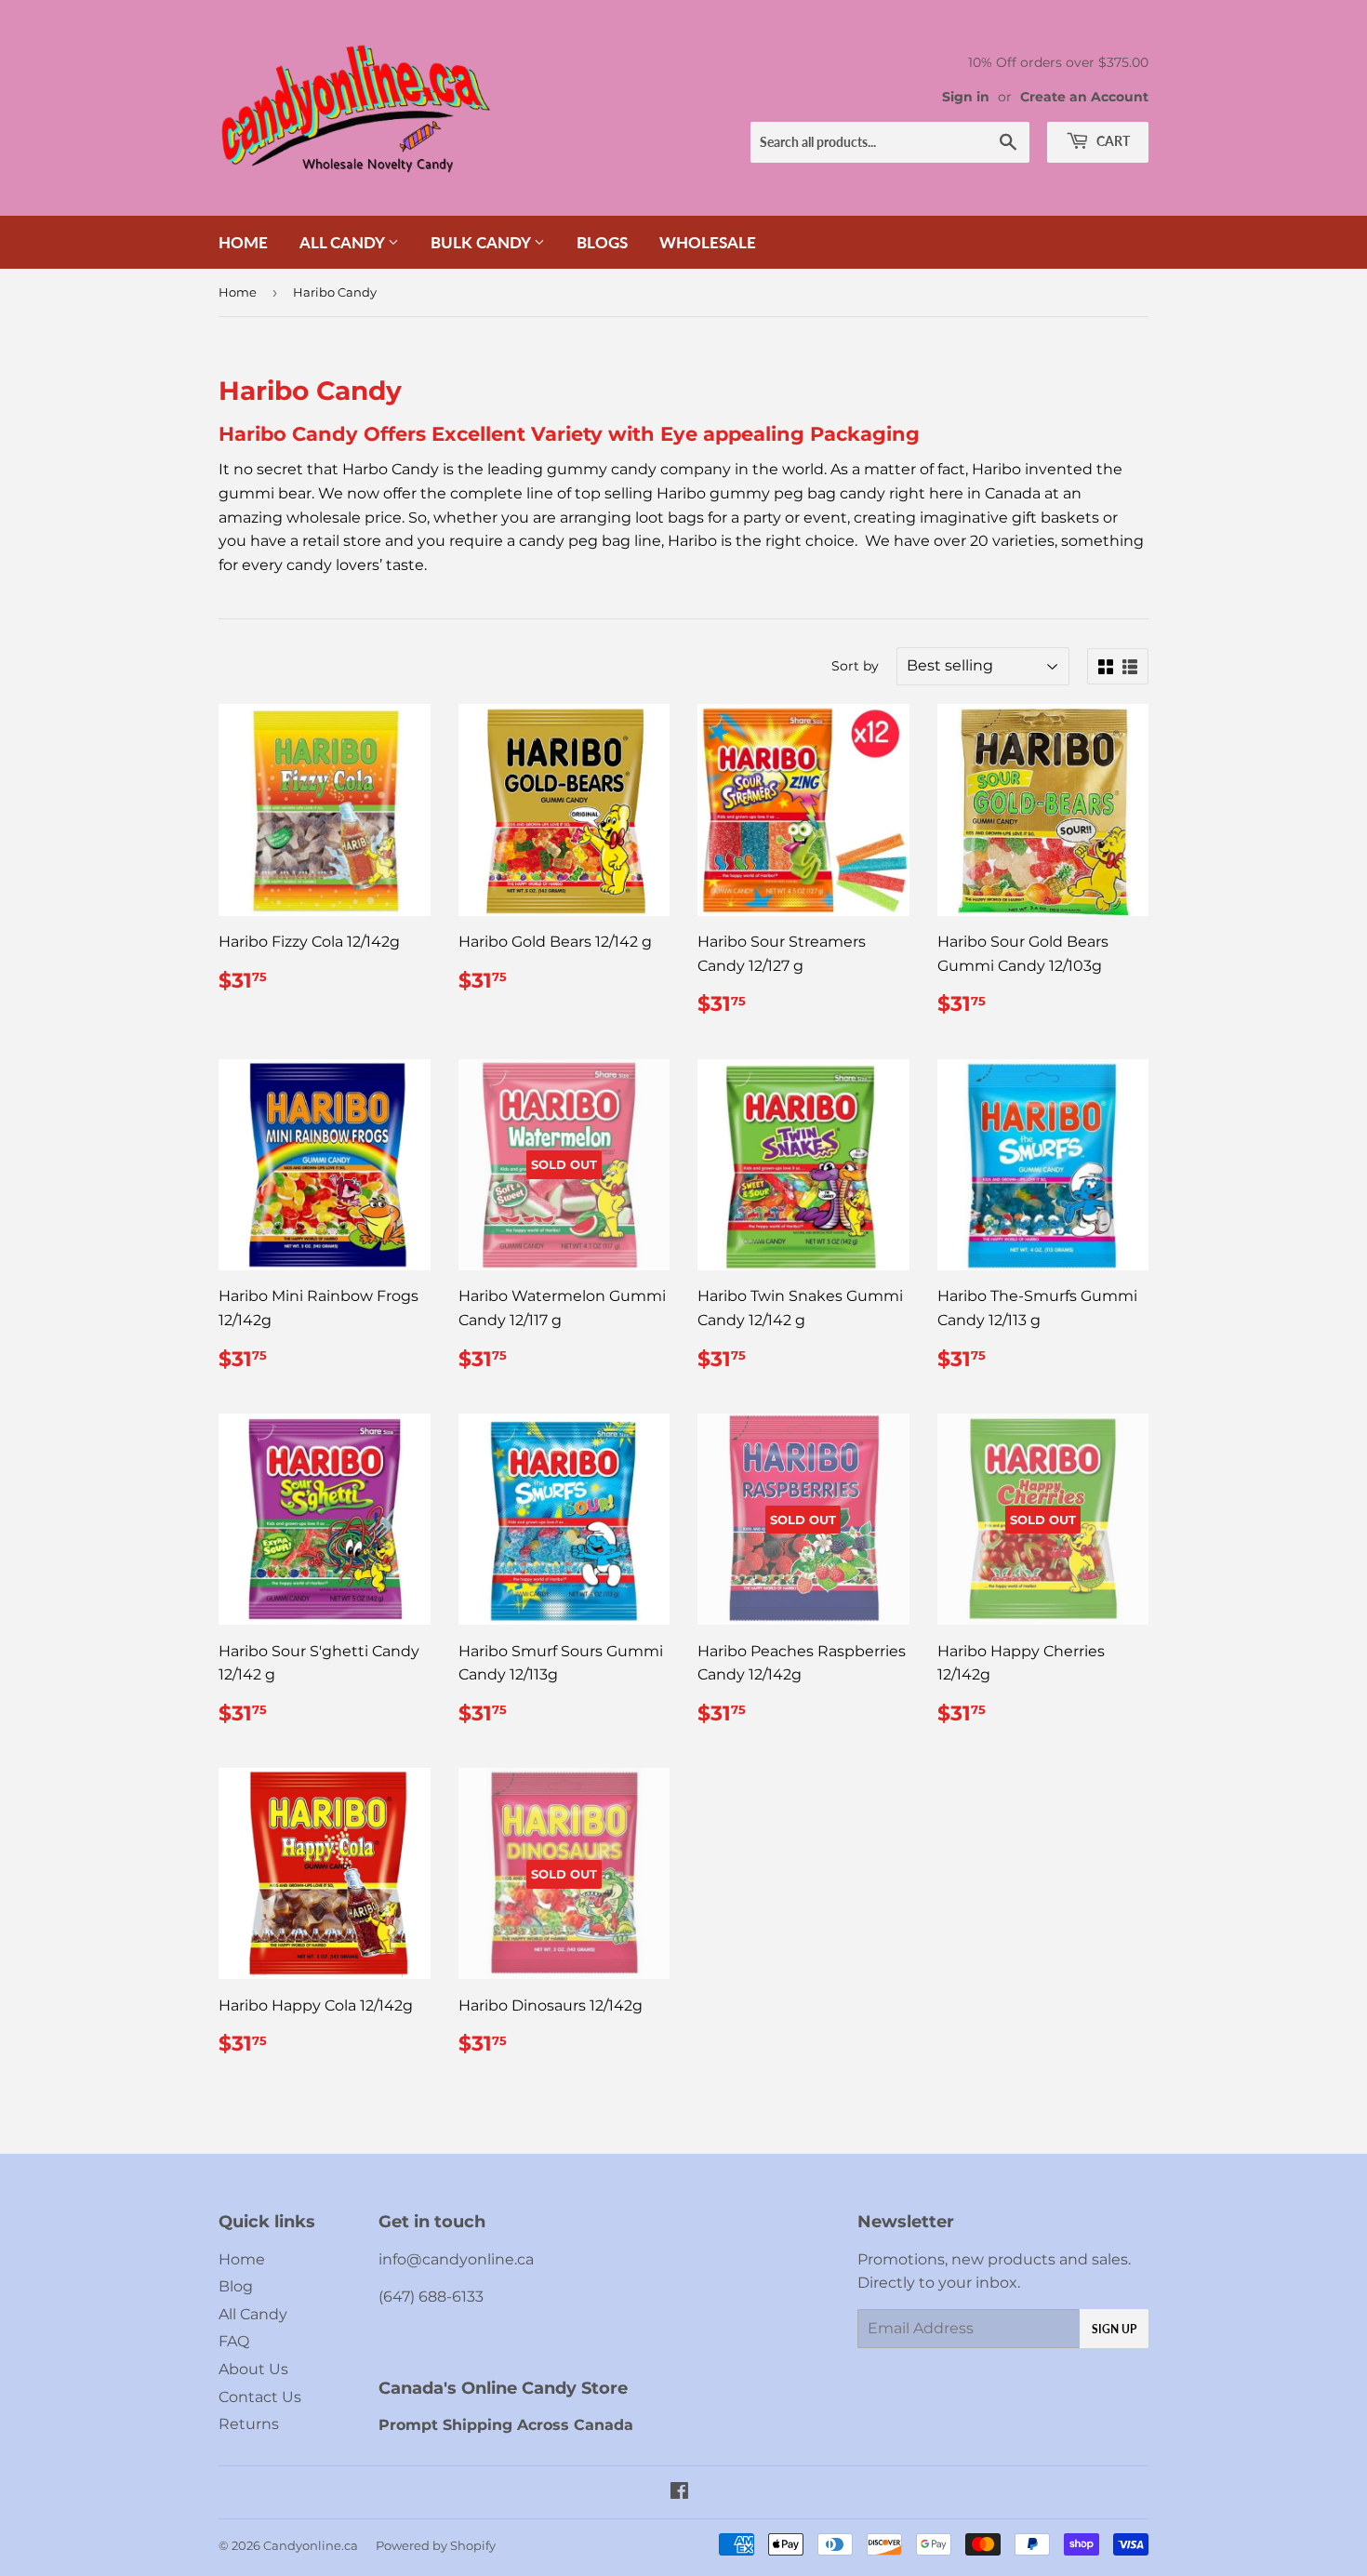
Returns (249, 2424)
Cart (1112, 141)
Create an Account (1084, 97)
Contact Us (260, 2397)
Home (243, 242)
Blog (236, 2286)
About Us (253, 2369)
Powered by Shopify (436, 2545)
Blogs (602, 242)
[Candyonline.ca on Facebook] (679, 2493)
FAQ (234, 2341)
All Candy (344, 242)
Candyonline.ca (311, 2545)
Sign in (966, 97)
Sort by (855, 666)
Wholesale (708, 242)
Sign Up (1114, 2329)
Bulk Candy (482, 242)
